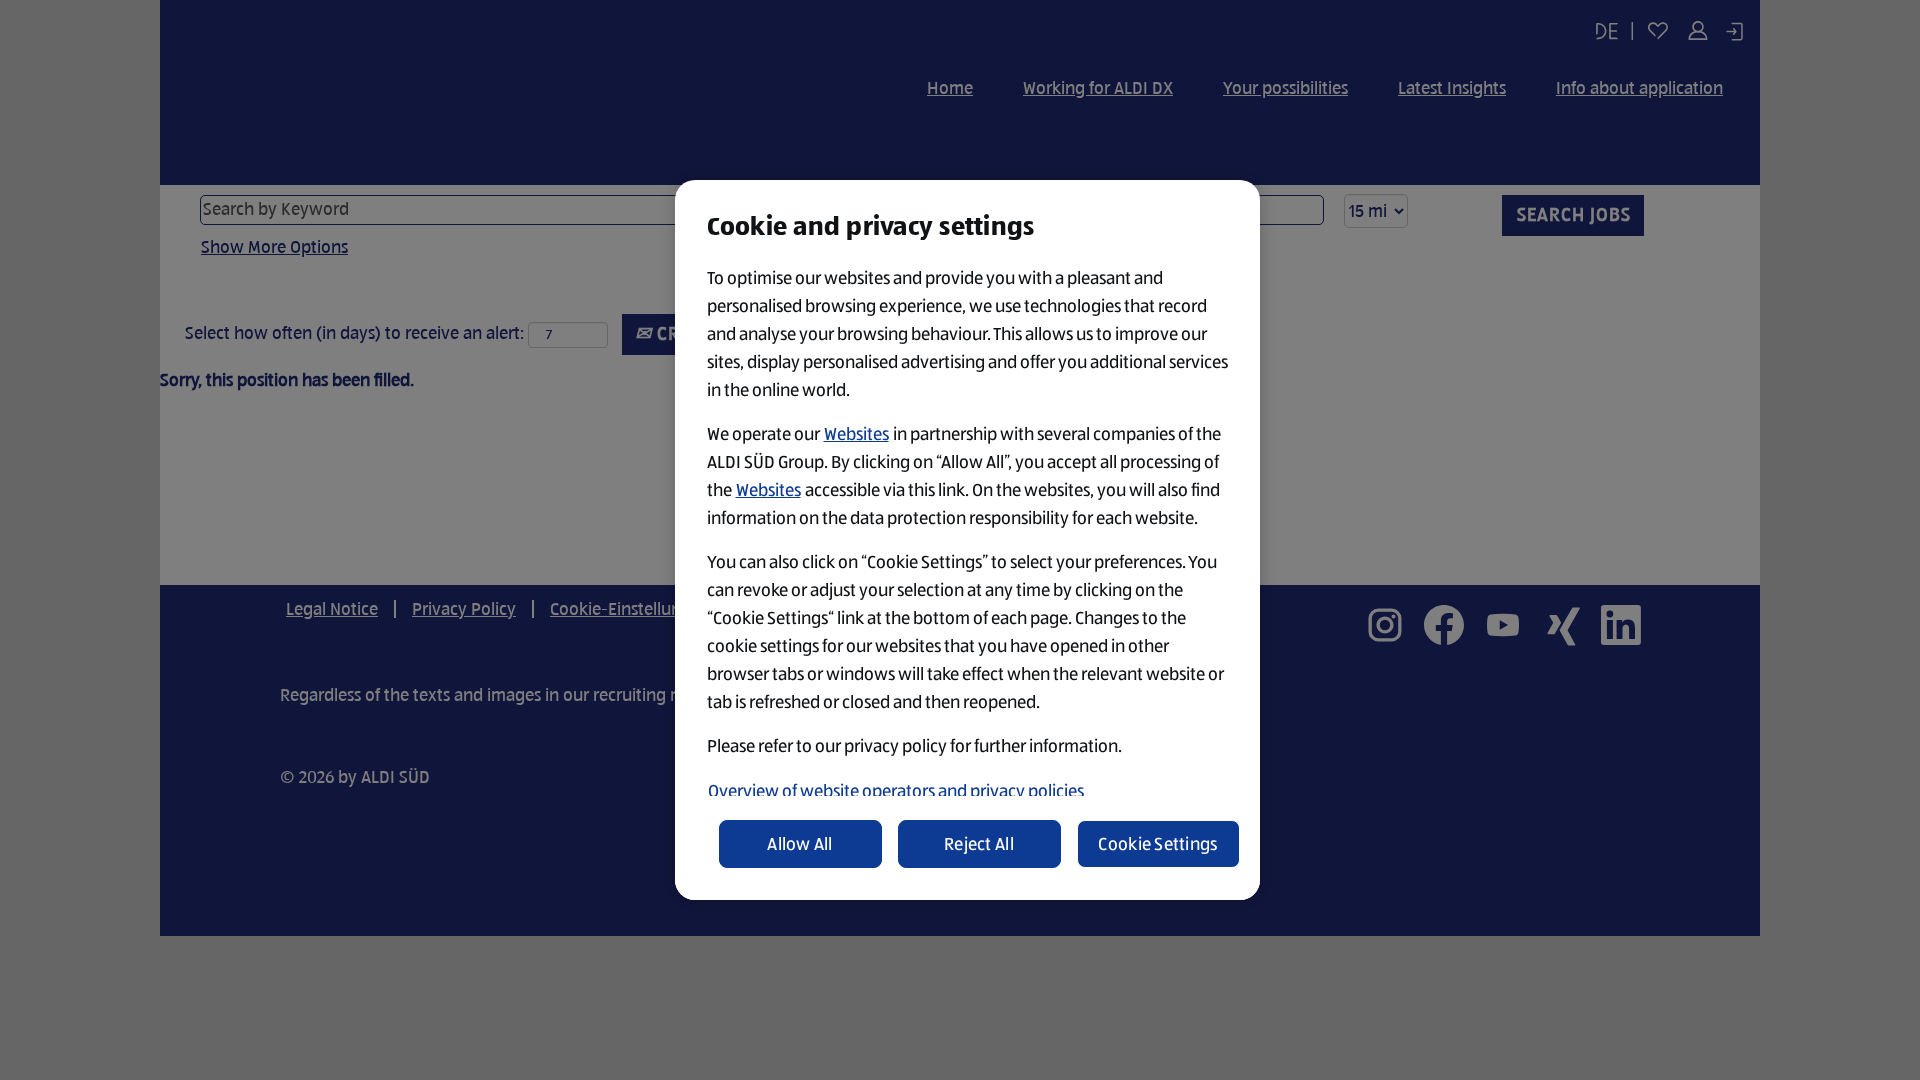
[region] (967, 540)
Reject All (979, 844)
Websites (856, 434)
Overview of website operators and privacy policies (896, 791)
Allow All (799, 844)
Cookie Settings (1157, 844)
